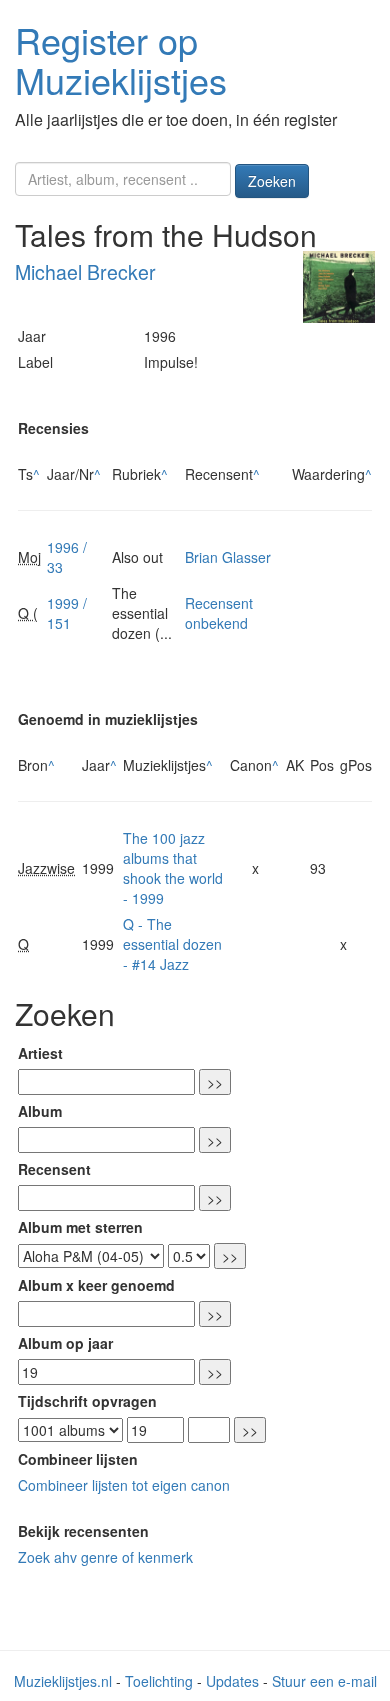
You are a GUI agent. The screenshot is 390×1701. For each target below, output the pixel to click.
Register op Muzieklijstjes (121, 59)
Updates (232, 1681)
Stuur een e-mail (324, 1681)
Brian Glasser (228, 557)
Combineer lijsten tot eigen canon (124, 1485)
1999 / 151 (67, 613)
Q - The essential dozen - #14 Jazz (172, 944)
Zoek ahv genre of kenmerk (105, 1557)
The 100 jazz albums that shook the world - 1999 (173, 868)
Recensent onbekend (219, 613)
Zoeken (272, 181)
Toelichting (159, 1681)
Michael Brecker (85, 272)
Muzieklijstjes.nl (63, 1681)
